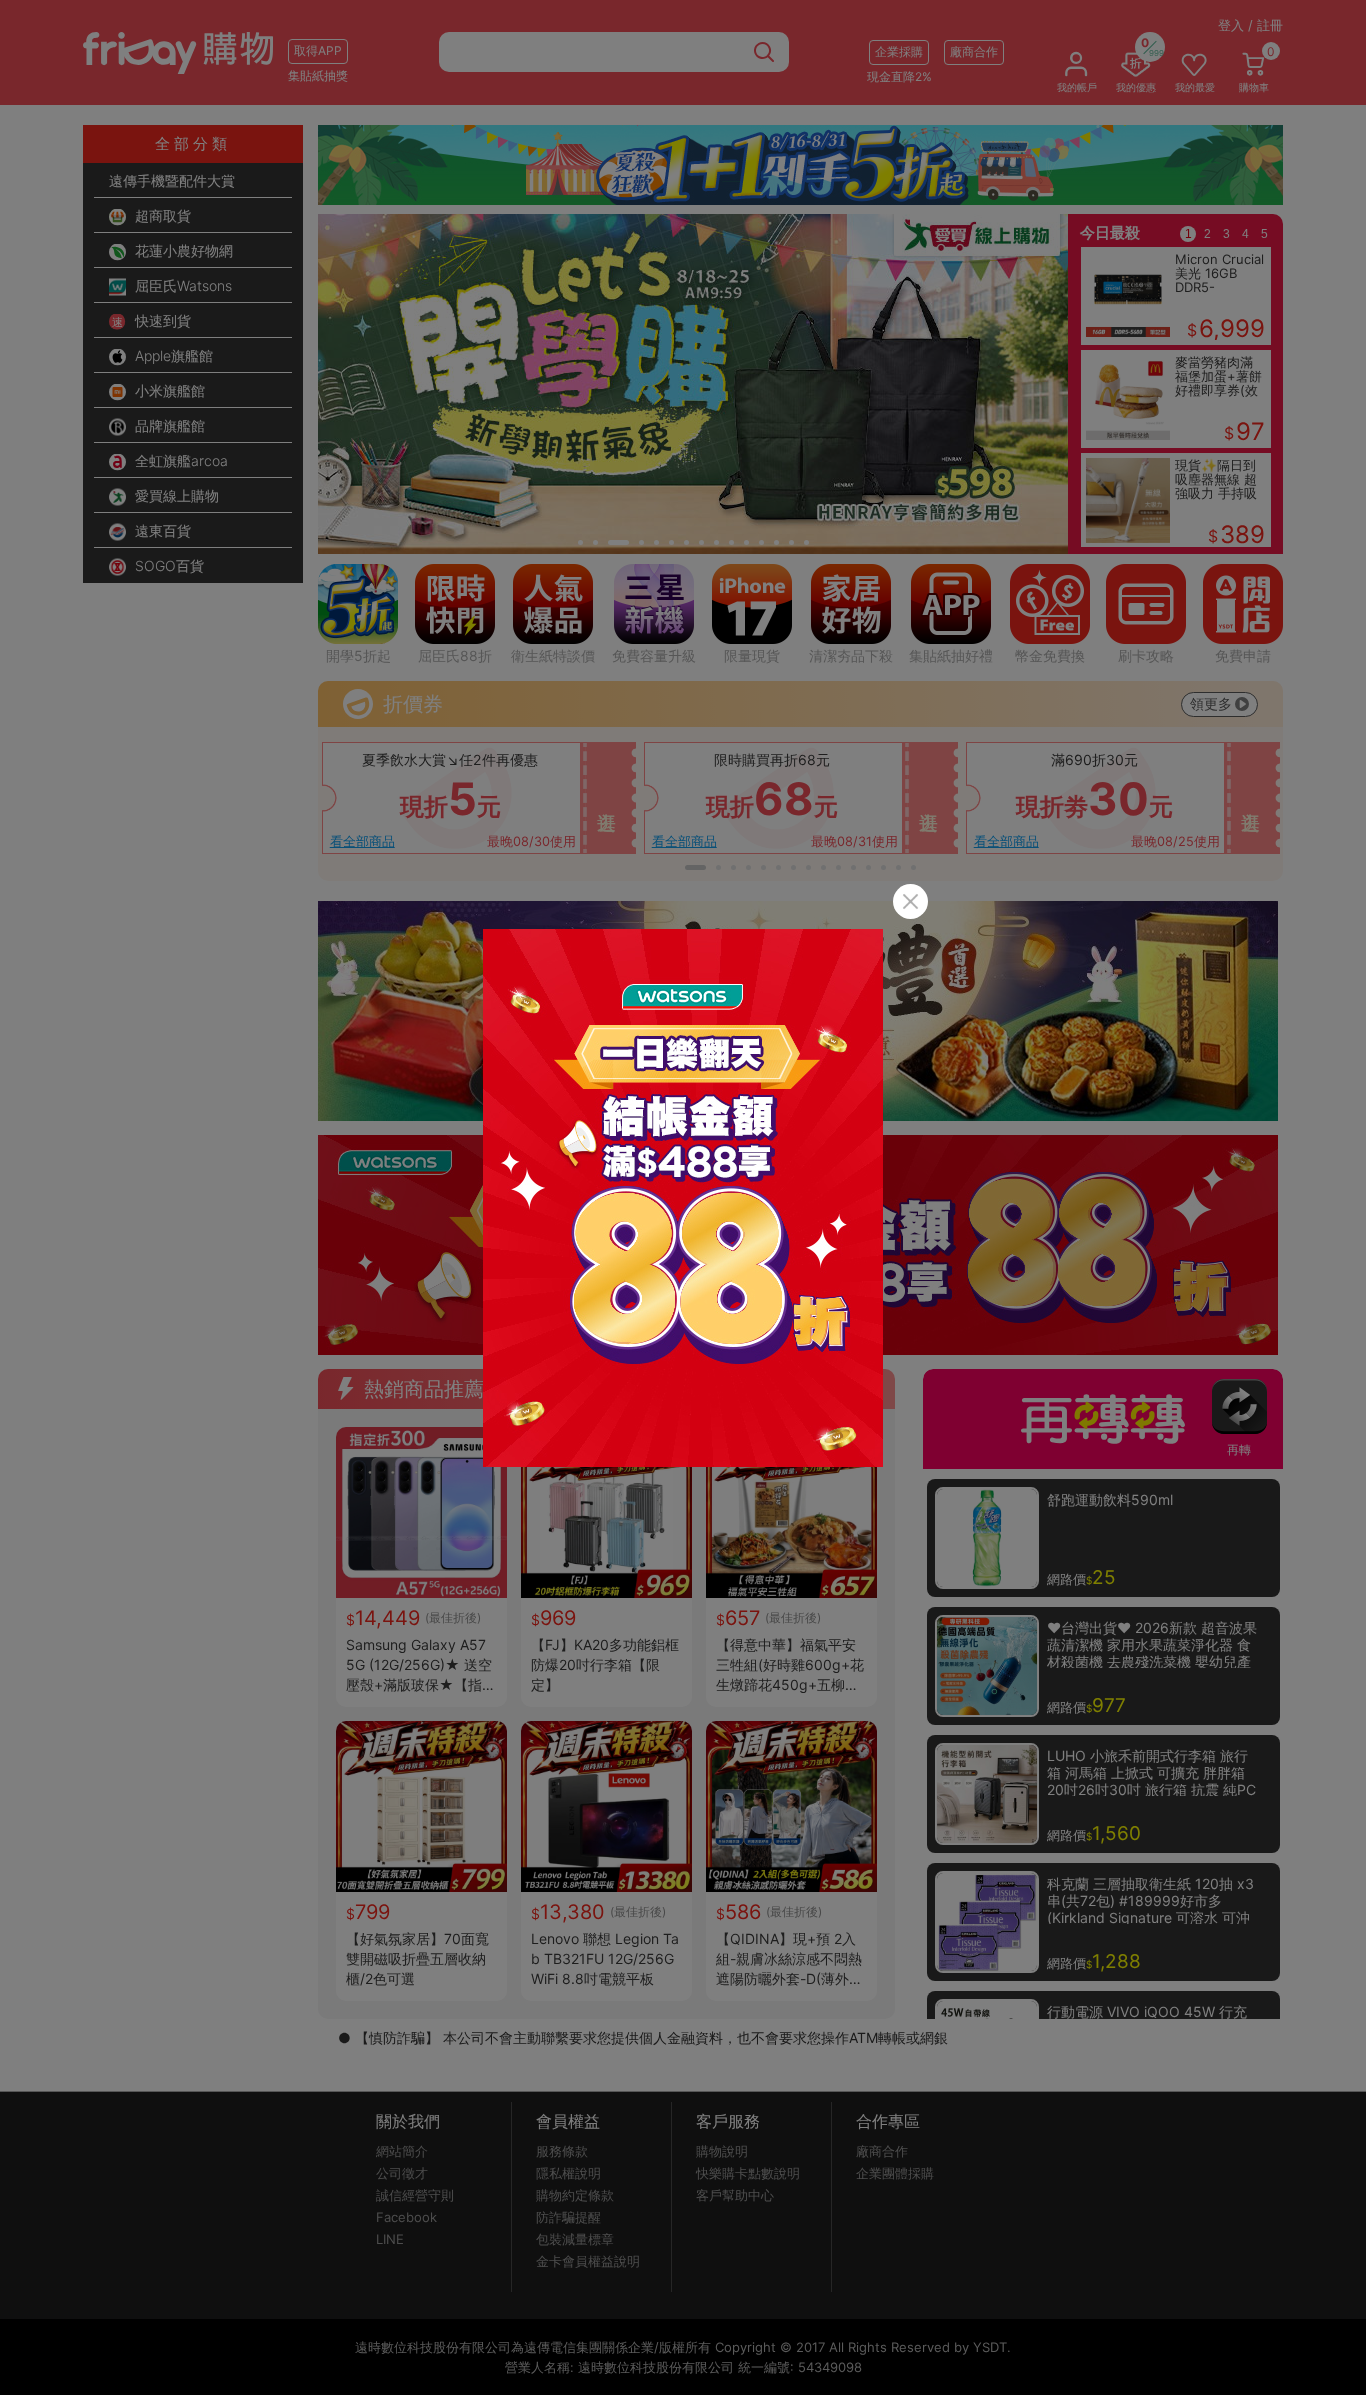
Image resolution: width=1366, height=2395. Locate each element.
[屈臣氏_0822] (683, 1198)
